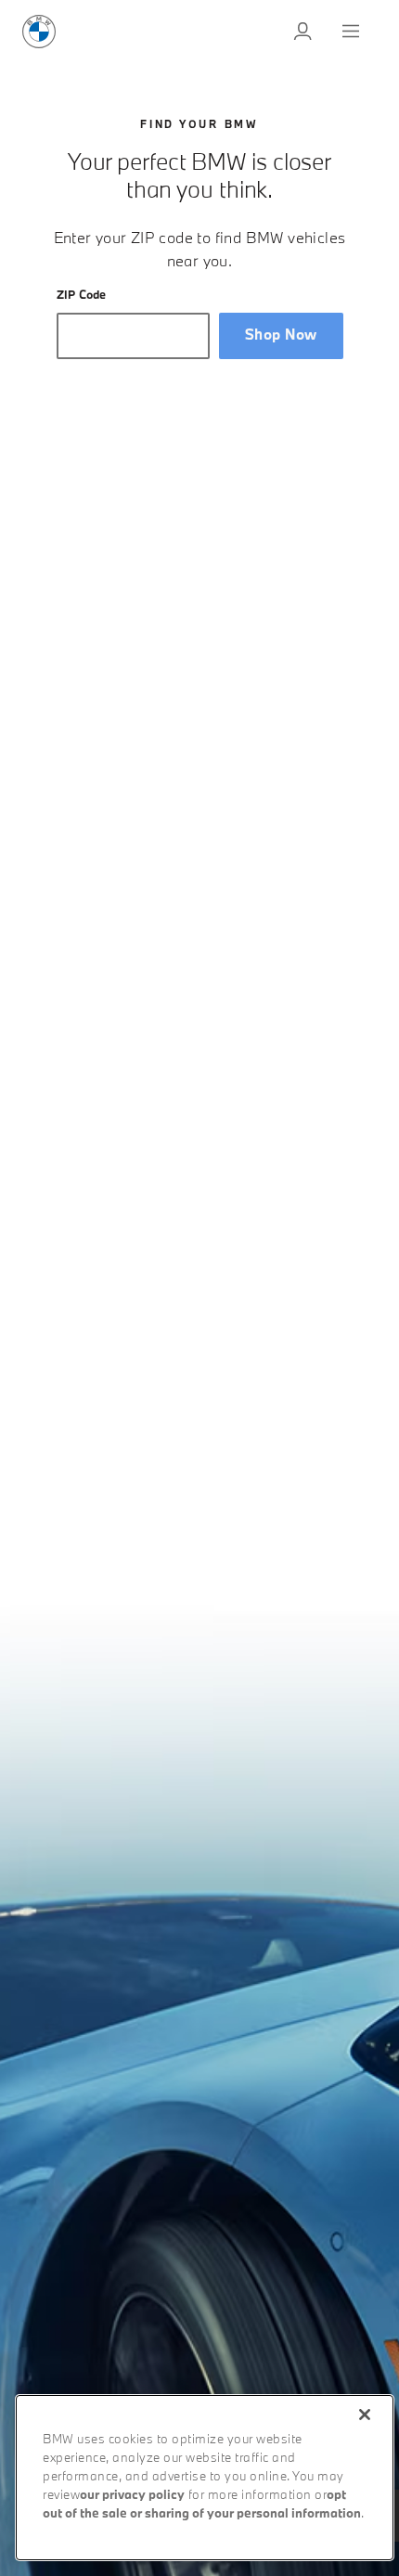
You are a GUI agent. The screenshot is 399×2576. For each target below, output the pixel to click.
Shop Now (281, 335)
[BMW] (39, 32)
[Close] (365, 2415)
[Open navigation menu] (353, 32)
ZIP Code (82, 296)
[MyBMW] (304, 32)
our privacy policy (132, 2496)
